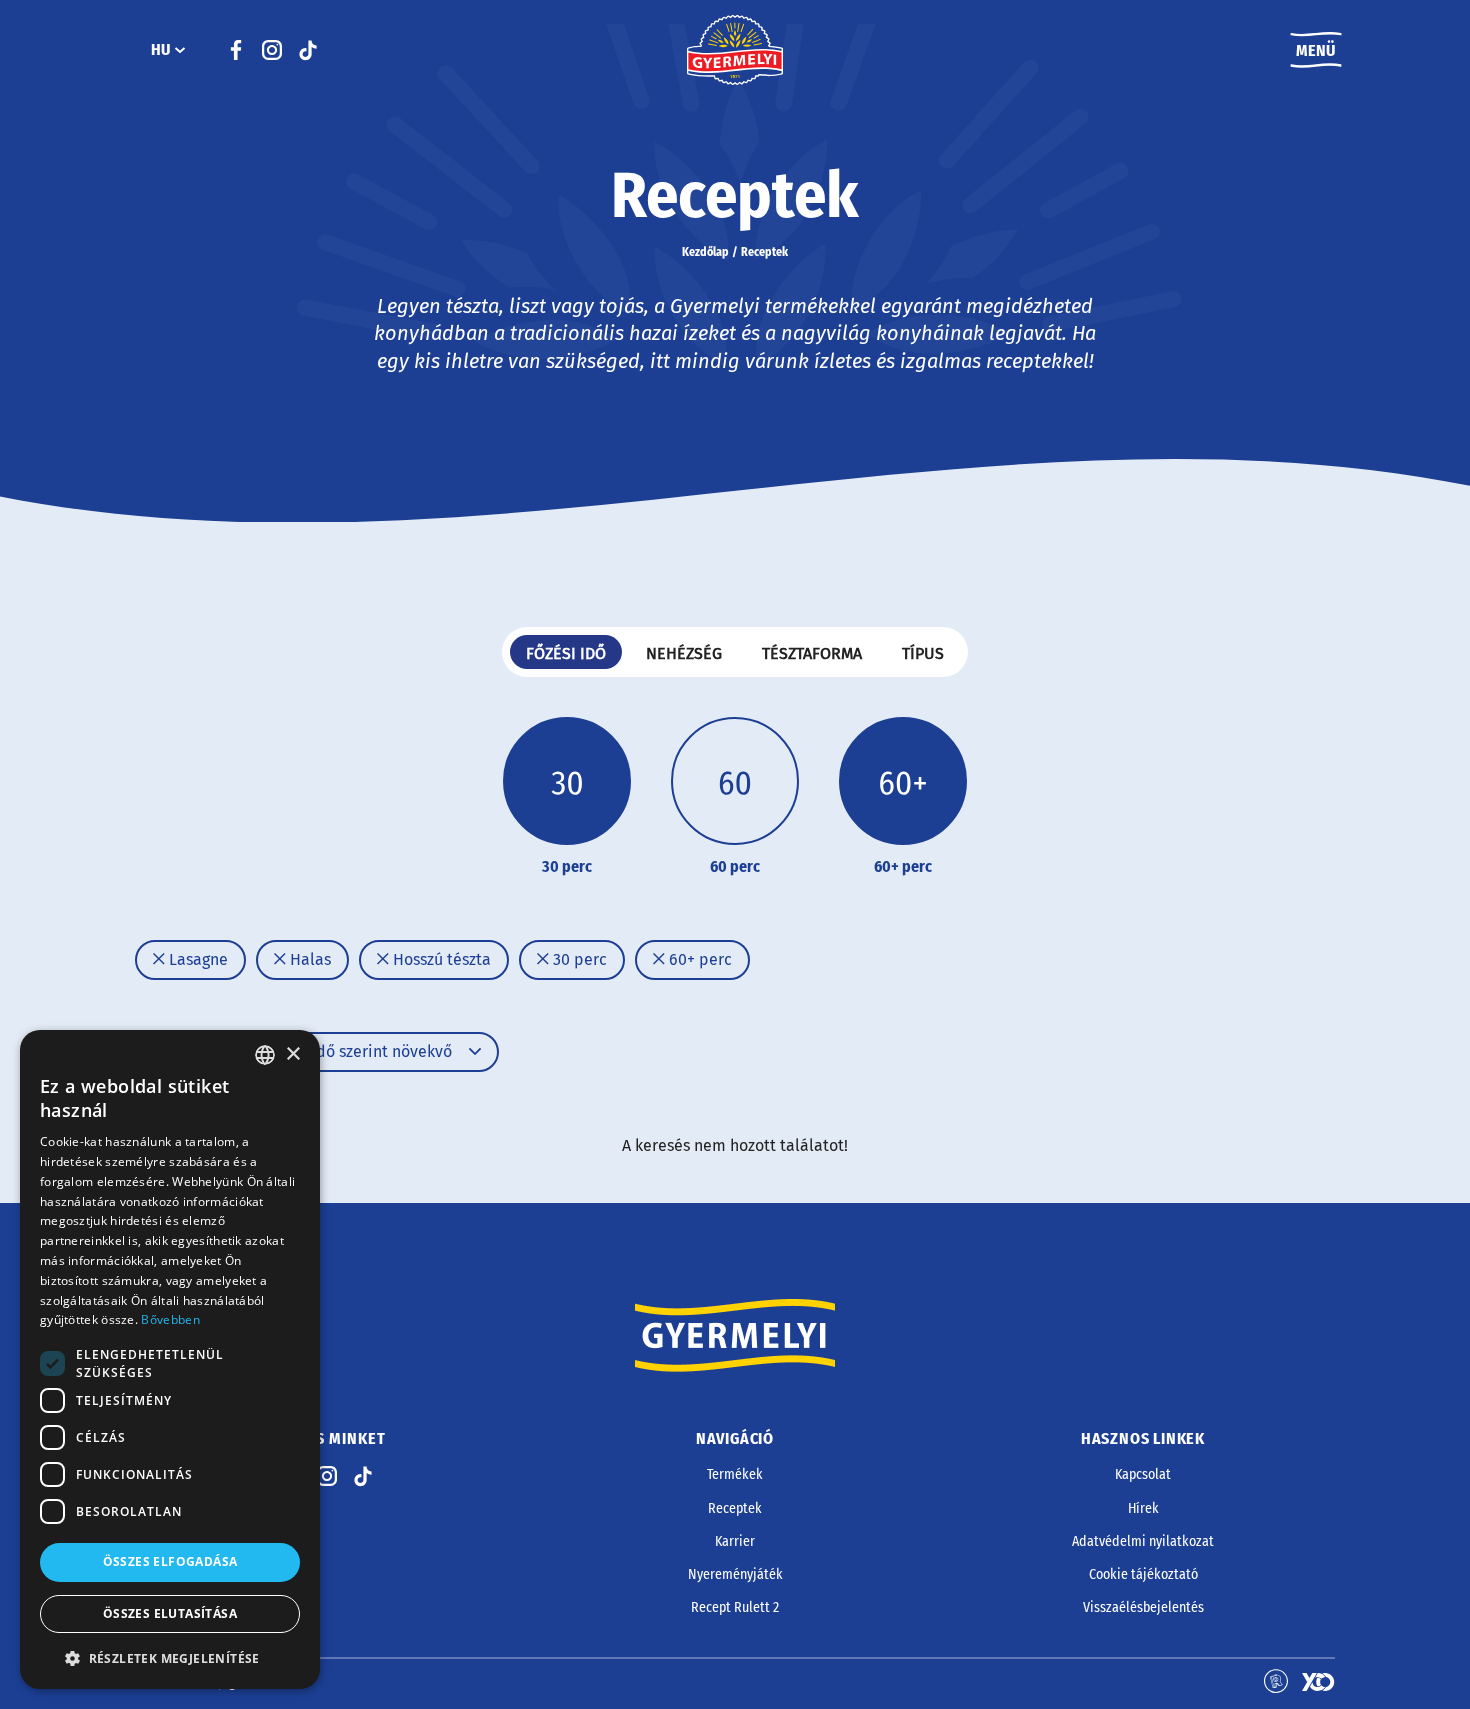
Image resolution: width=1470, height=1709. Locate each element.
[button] (170, 1658)
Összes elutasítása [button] (170, 1613)
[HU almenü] (180, 50)
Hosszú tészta (440, 959)
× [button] (292, 1054)
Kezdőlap (705, 252)
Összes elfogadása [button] (170, 1561)
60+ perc (698, 959)
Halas (308, 959)
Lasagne (196, 959)
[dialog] (170, 1359)
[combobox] (265, 1055)
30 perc (578, 959)
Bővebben (170, 1319)
